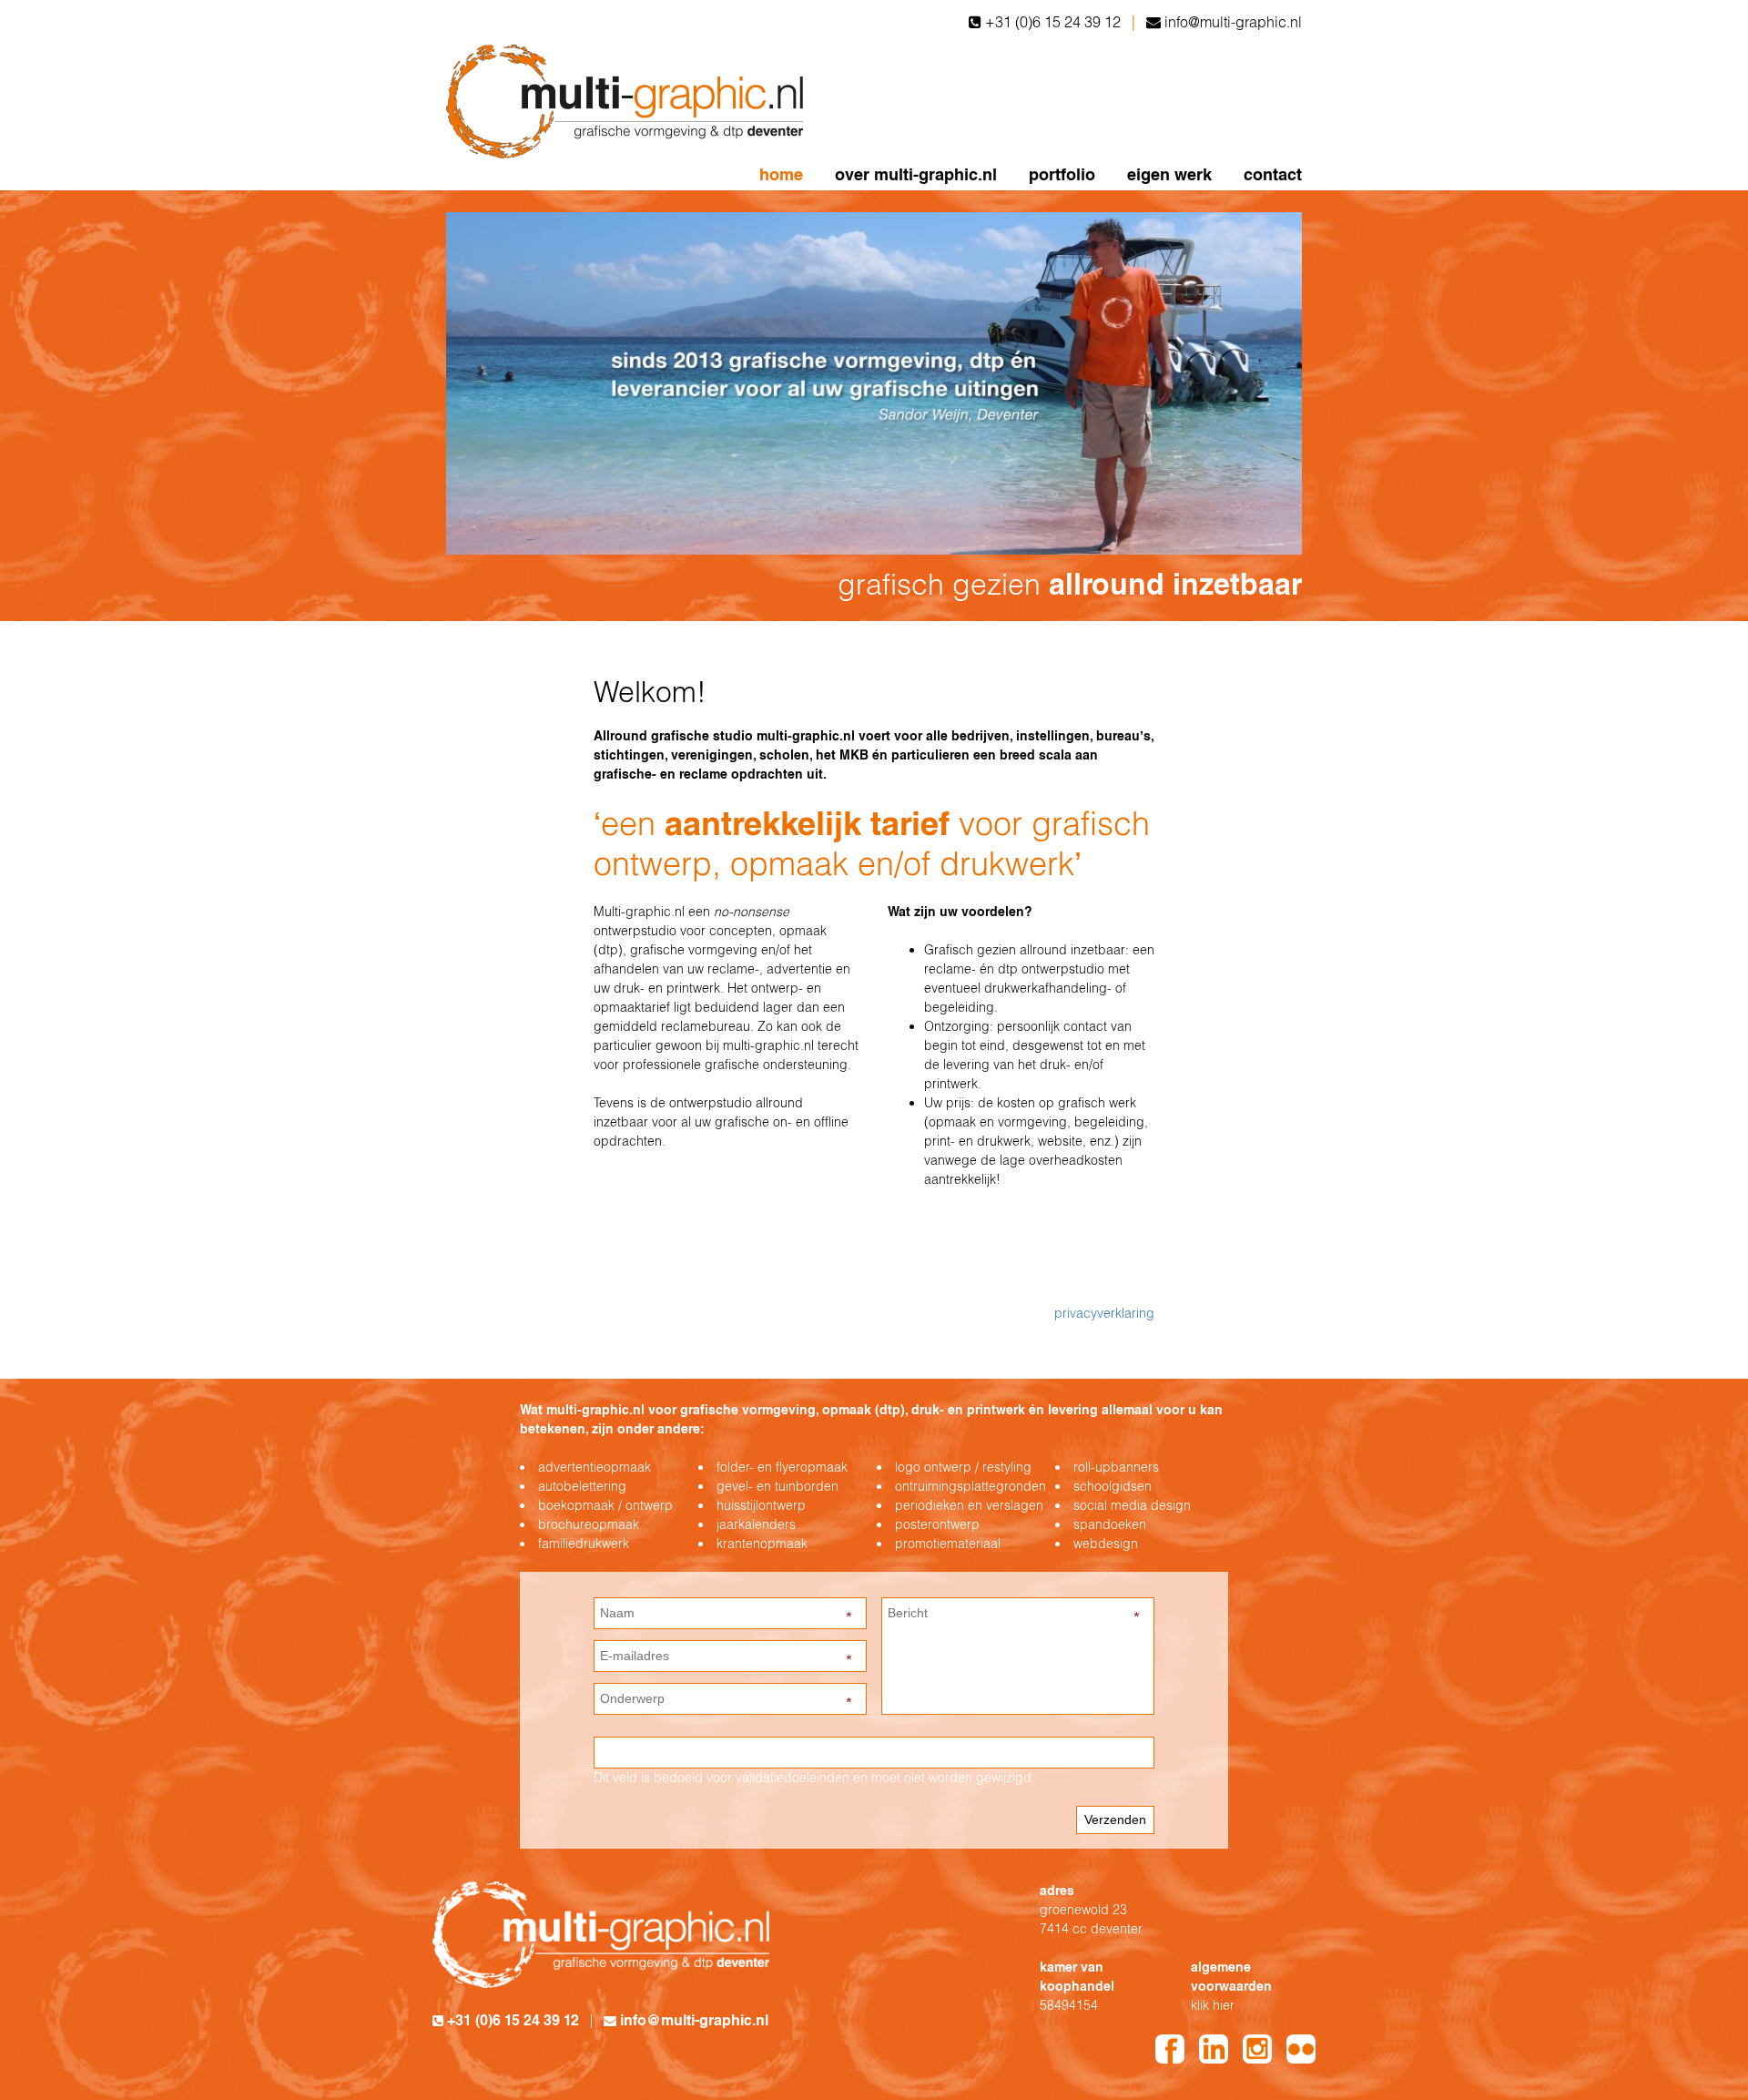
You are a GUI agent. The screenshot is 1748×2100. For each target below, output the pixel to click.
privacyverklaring (1104, 1313)
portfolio (1062, 174)
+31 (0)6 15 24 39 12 (1053, 22)
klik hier (1213, 2005)
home (781, 174)
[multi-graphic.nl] (628, 100)
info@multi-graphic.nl (1233, 22)
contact (1273, 174)
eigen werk (1169, 174)
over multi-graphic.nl (916, 174)
